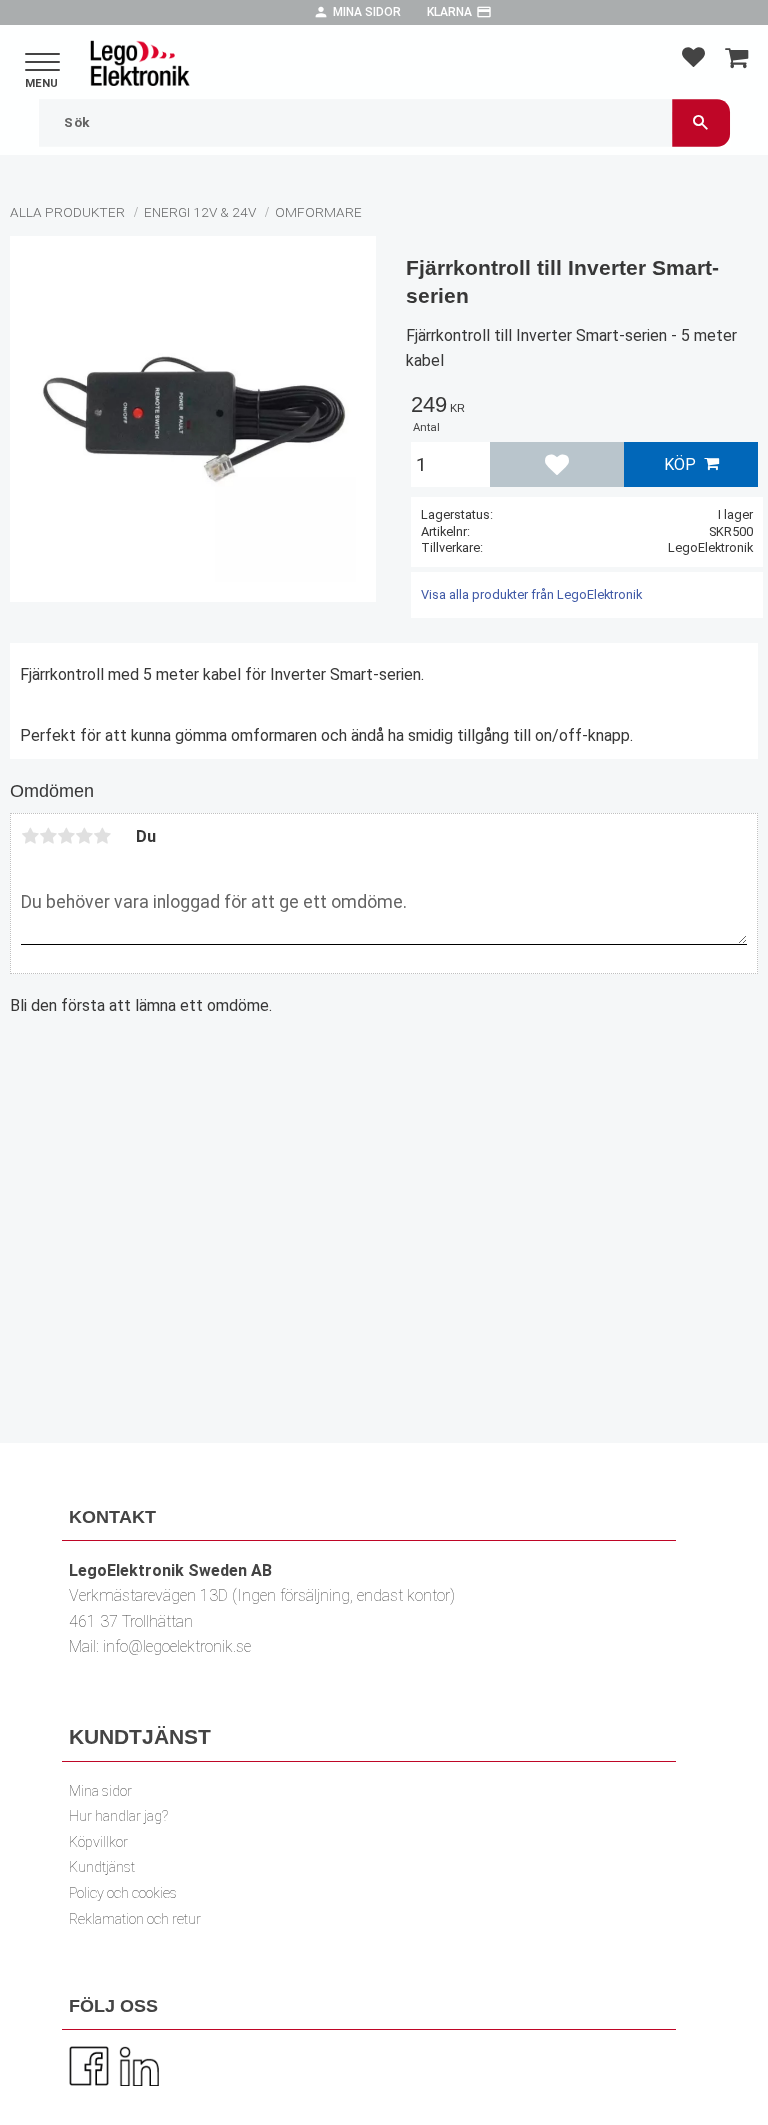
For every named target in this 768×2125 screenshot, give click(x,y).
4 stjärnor (84, 836)
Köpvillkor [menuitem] (98, 1842)
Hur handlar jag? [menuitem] (118, 1816)
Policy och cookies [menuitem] (123, 1893)
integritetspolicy (516, 1310)
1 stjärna (30, 836)
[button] (42, 63)
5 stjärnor (102, 836)
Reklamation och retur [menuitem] (135, 1919)
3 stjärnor (66, 836)
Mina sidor (367, 12)
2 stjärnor (48, 836)
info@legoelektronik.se (177, 1646)
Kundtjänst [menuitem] (102, 1867)
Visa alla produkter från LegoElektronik (531, 594)
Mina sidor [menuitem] (100, 1791)
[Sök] (701, 122)
